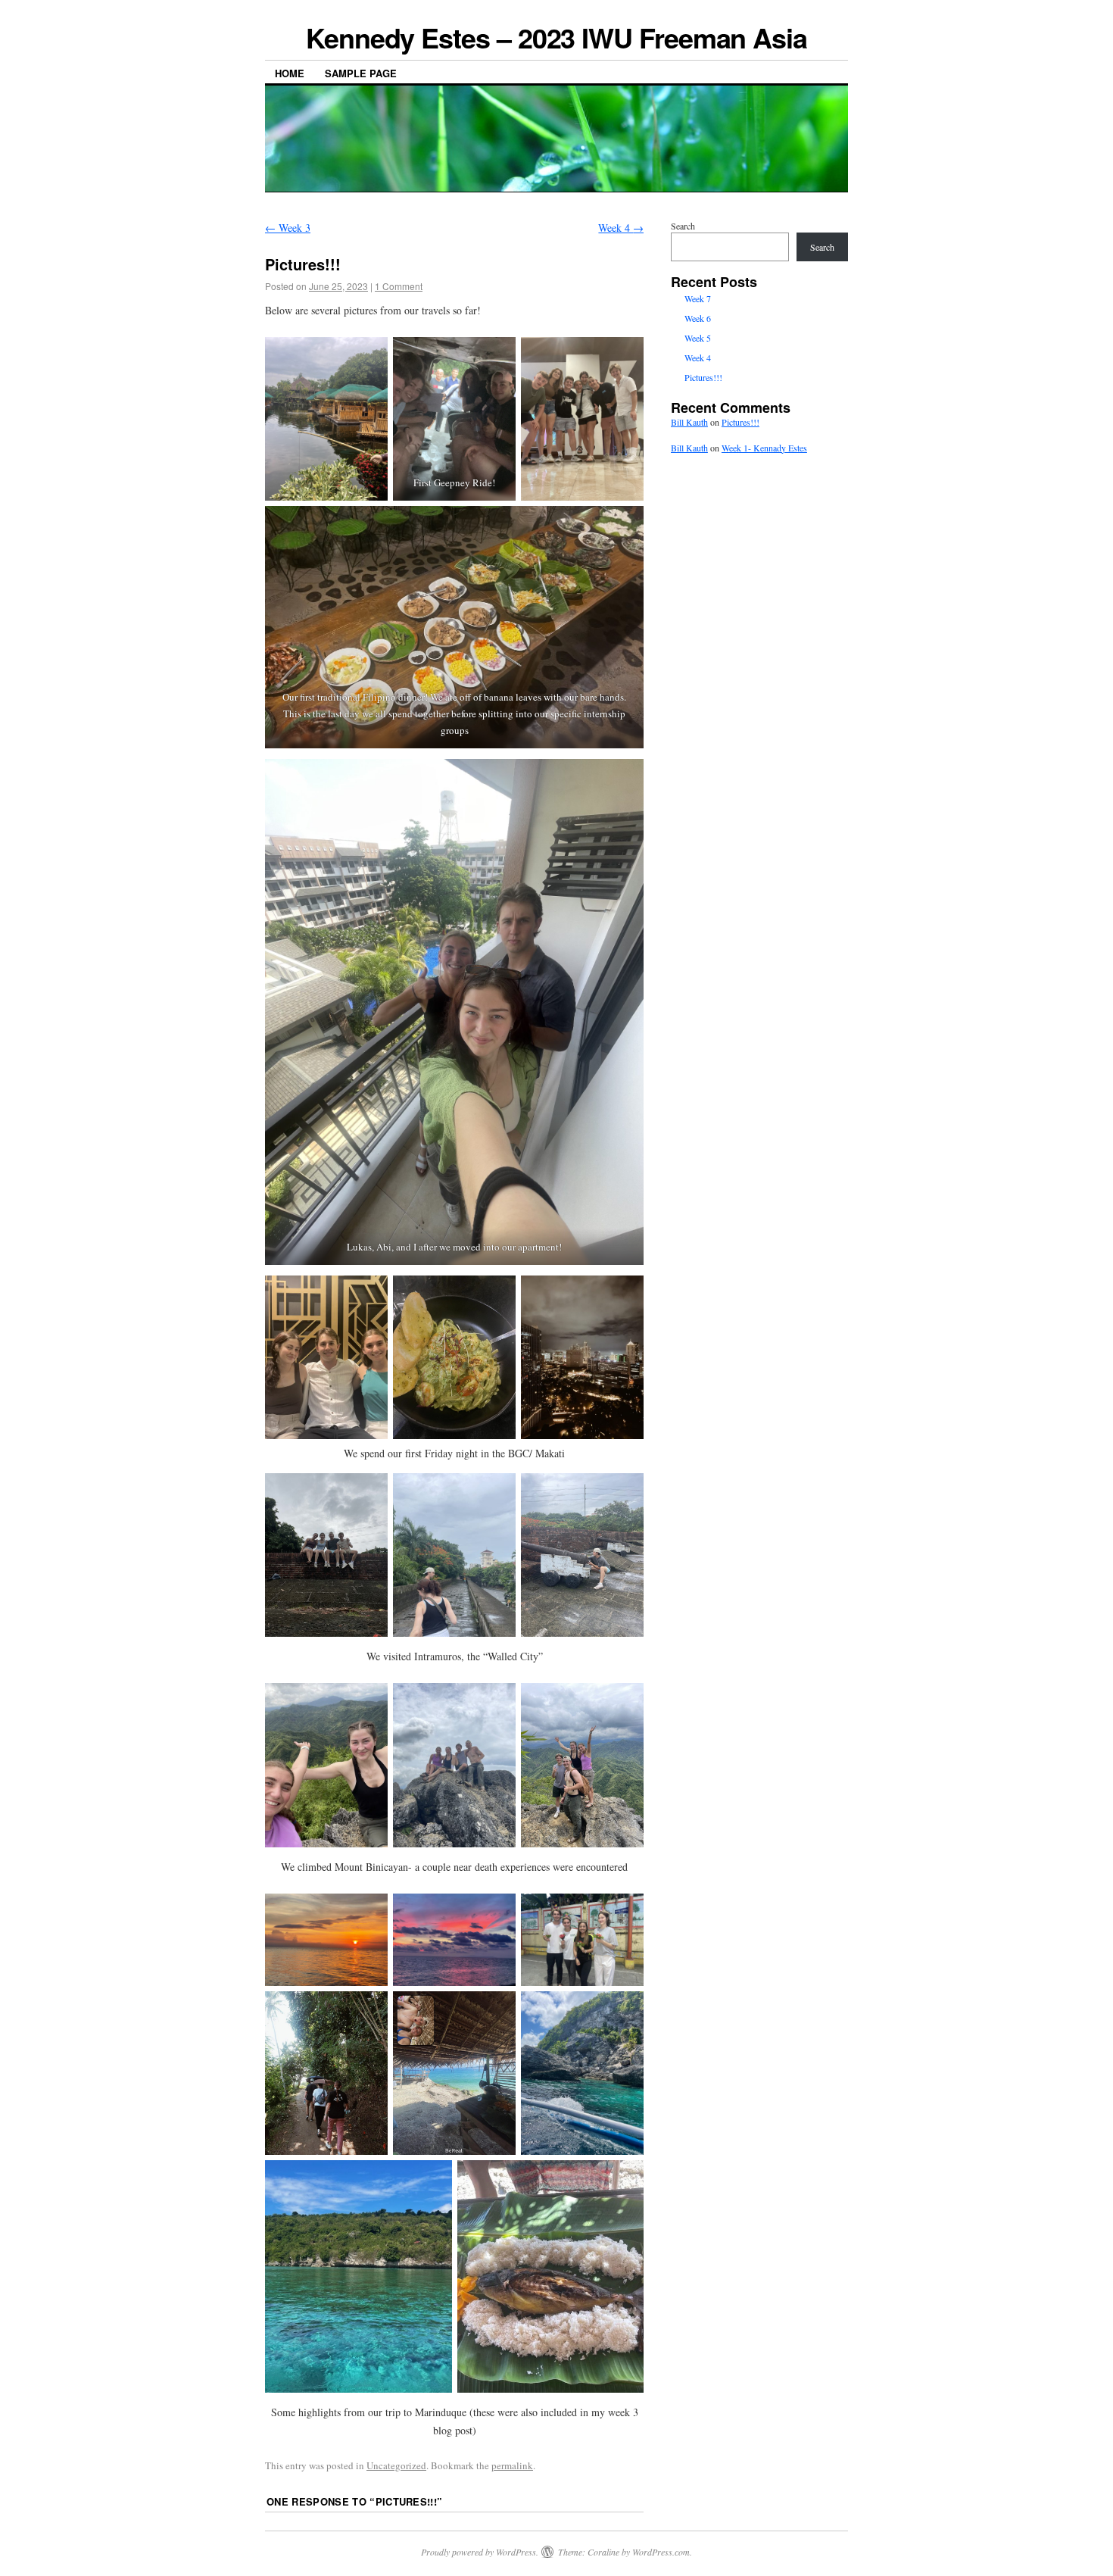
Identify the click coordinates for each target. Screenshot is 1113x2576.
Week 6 (698, 318)
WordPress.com (661, 2552)
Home (290, 73)
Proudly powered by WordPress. (480, 2552)
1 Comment (399, 286)
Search (683, 226)
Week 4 (621, 228)
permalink (512, 2465)
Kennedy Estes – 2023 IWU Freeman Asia (556, 37)
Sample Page (361, 73)
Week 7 (698, 298)
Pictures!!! (703, 377)
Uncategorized (396, 2465)
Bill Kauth (689, 422)
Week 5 (698, 338)
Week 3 (288, 228)
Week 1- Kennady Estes (764, 448)
